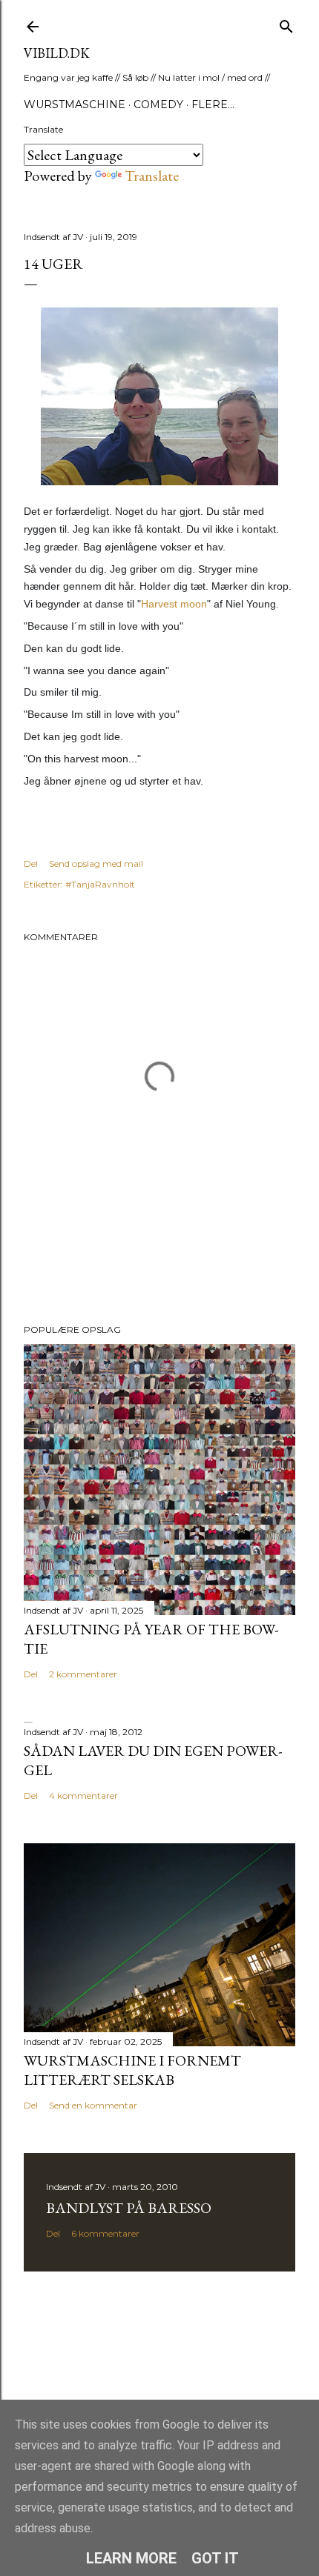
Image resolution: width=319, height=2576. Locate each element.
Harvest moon (174, 604)
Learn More (131, 2558)
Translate (152, 176)
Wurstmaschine (75, 104)
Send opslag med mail (96, 863)
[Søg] (286, 23)
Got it (215, 2558)
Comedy (158, 104)
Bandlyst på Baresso (129, 2208)
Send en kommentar (93, 2105)
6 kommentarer (105, 2233)
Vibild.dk (57, 53)
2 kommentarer (83, 1674)
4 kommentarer (83, 1795)
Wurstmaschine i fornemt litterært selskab (132, 2070)
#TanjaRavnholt (100, 884)
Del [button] (31, 863)
